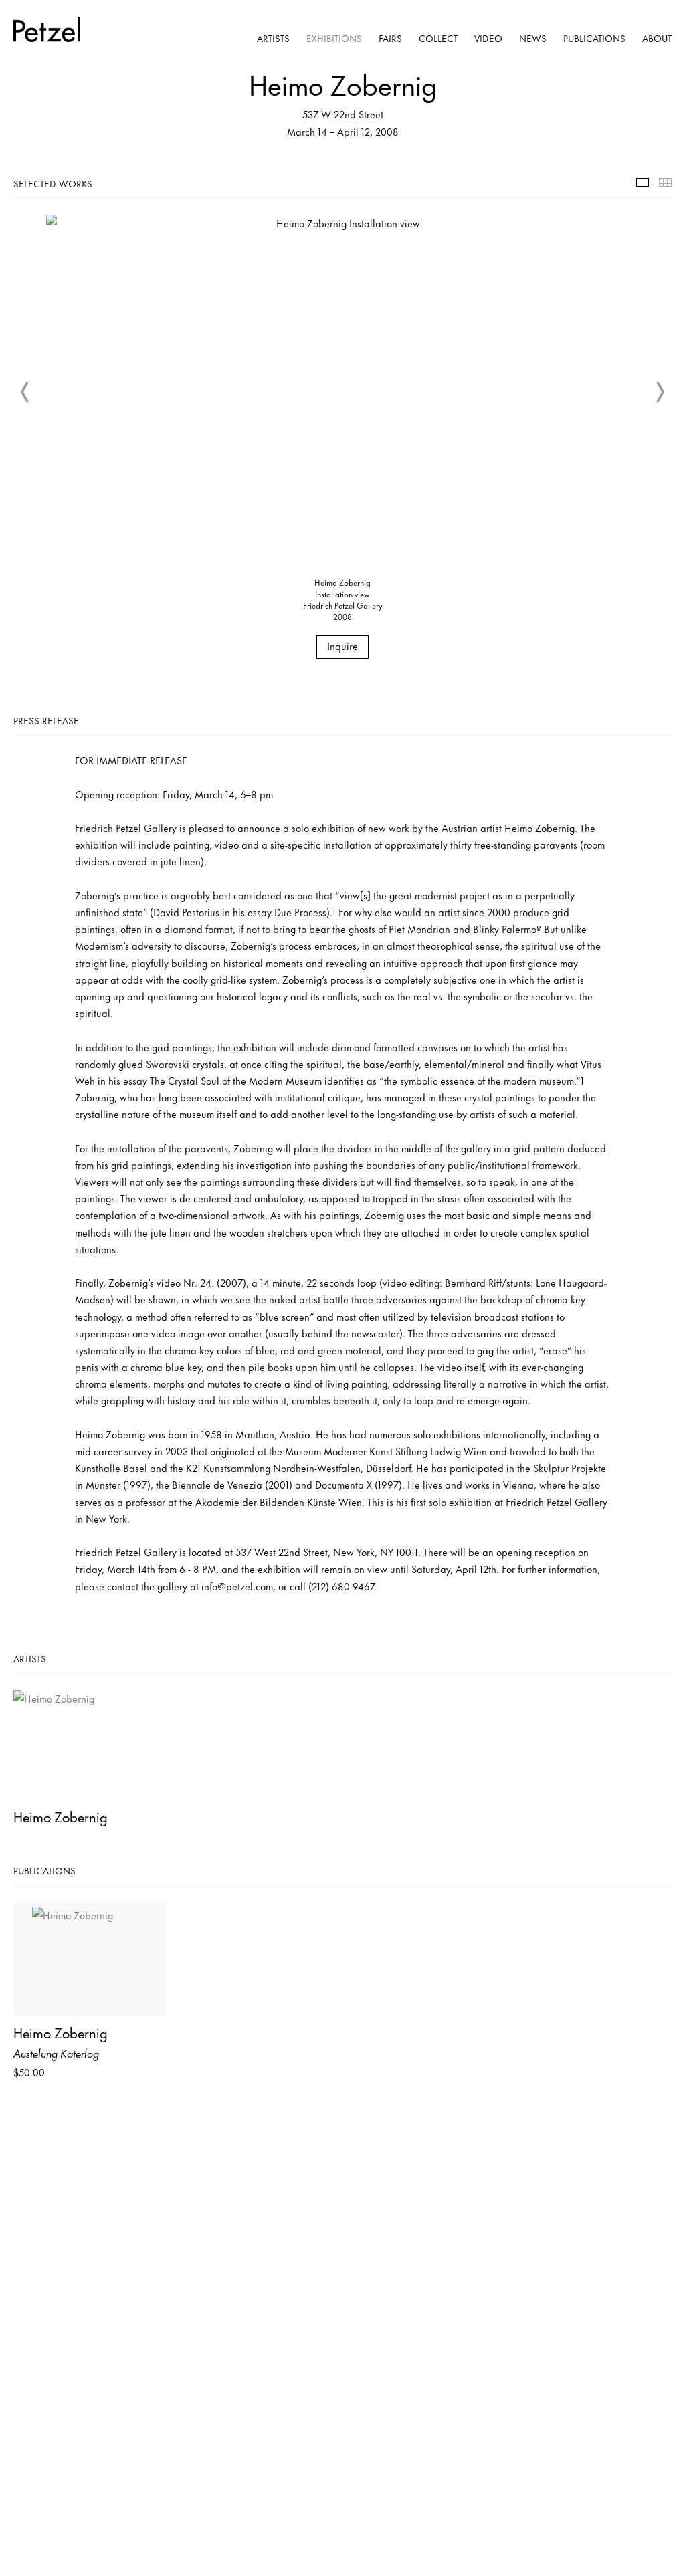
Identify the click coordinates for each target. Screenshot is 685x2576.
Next (660, 392)
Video (488, 38)
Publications (594, 38)
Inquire (342, 646)
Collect (438, 38)
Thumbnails (665, 182)
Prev (25, 392)
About (657, 38)
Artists (273, 38)
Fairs (390, 38)
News (533, 38)
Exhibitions (334, 38)
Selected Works (643, 182)
